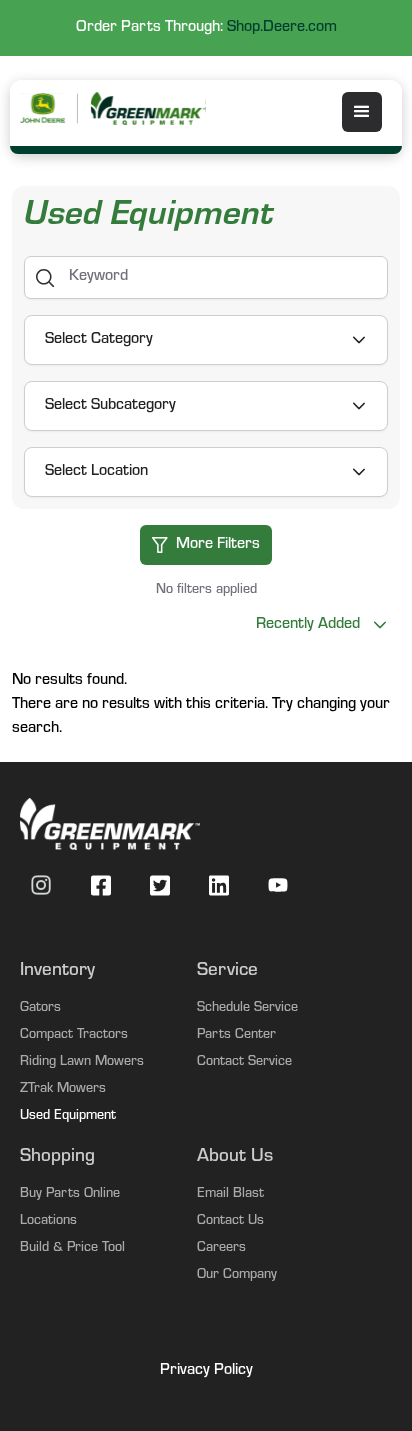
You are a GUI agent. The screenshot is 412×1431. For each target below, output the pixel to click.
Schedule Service (247, 1009)
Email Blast (230, 1195)
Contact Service (244, 1063)
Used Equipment (68, 1117)
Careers (221, 1249)
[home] (150, 108)
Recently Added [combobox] (307, 625)
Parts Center (236, 1036)
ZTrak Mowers (63, 1090)
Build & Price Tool (72, 1249)
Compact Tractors (74, 1036)
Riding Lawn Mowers (82, 1063)
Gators (40, 1009)
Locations (48, 1222)
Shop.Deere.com (282, 28)
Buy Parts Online (70, 1195)
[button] (362, 112)
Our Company (237, 1276)
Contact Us (230, 1222)
